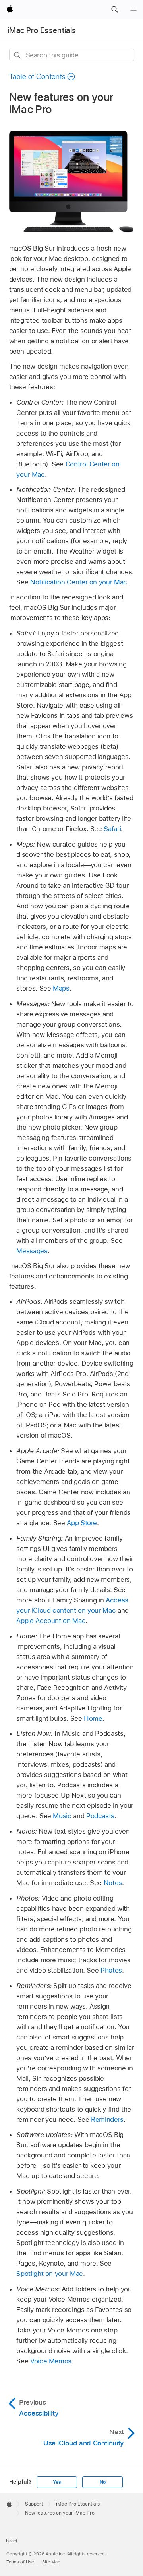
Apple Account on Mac (51, 1621)
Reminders (107, 2119)
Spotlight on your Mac (50, 2274)
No (103, 2482)
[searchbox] (72, 55)
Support (34, 2504)
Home (93, 1718)
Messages (32, 1251)
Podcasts (100, 1816)
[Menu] (133, 10)
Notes (113, 1883)
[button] (114, 10)
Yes (57, 2482)
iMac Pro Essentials (42, 30)
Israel (12, 2541)
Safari (112, 829)
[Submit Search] (18, 55)
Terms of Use (20, 2562)
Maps (61, 988)
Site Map (51, 2562)
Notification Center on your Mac (79, 582)
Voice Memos (51, 2361)
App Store (82, 1523)
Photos (111, 1970)
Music (62, 1816)
